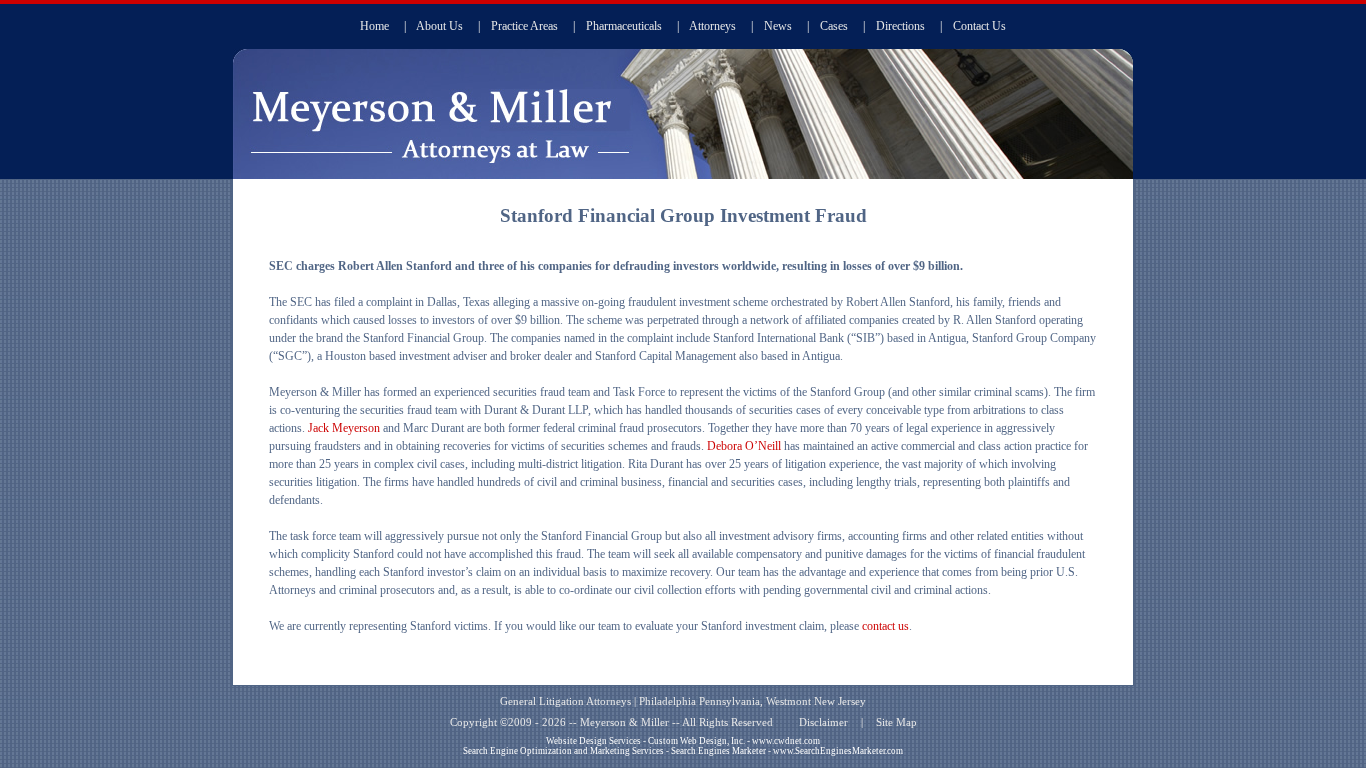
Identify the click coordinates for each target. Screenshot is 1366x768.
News (778, 26)
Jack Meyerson (344, 428)
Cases (834, 26)
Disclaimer (823, 722)
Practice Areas (524, 26)
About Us (439, 26)
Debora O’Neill (744, 446)
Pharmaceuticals (624, 26)
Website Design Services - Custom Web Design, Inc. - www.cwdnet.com (683, 741)
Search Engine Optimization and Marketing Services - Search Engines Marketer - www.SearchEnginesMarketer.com (683, 751)
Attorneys (712, 26)
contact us (885, 626)
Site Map (896, 722)
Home (374, 26)
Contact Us (979, 26)
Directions (900, 26)
